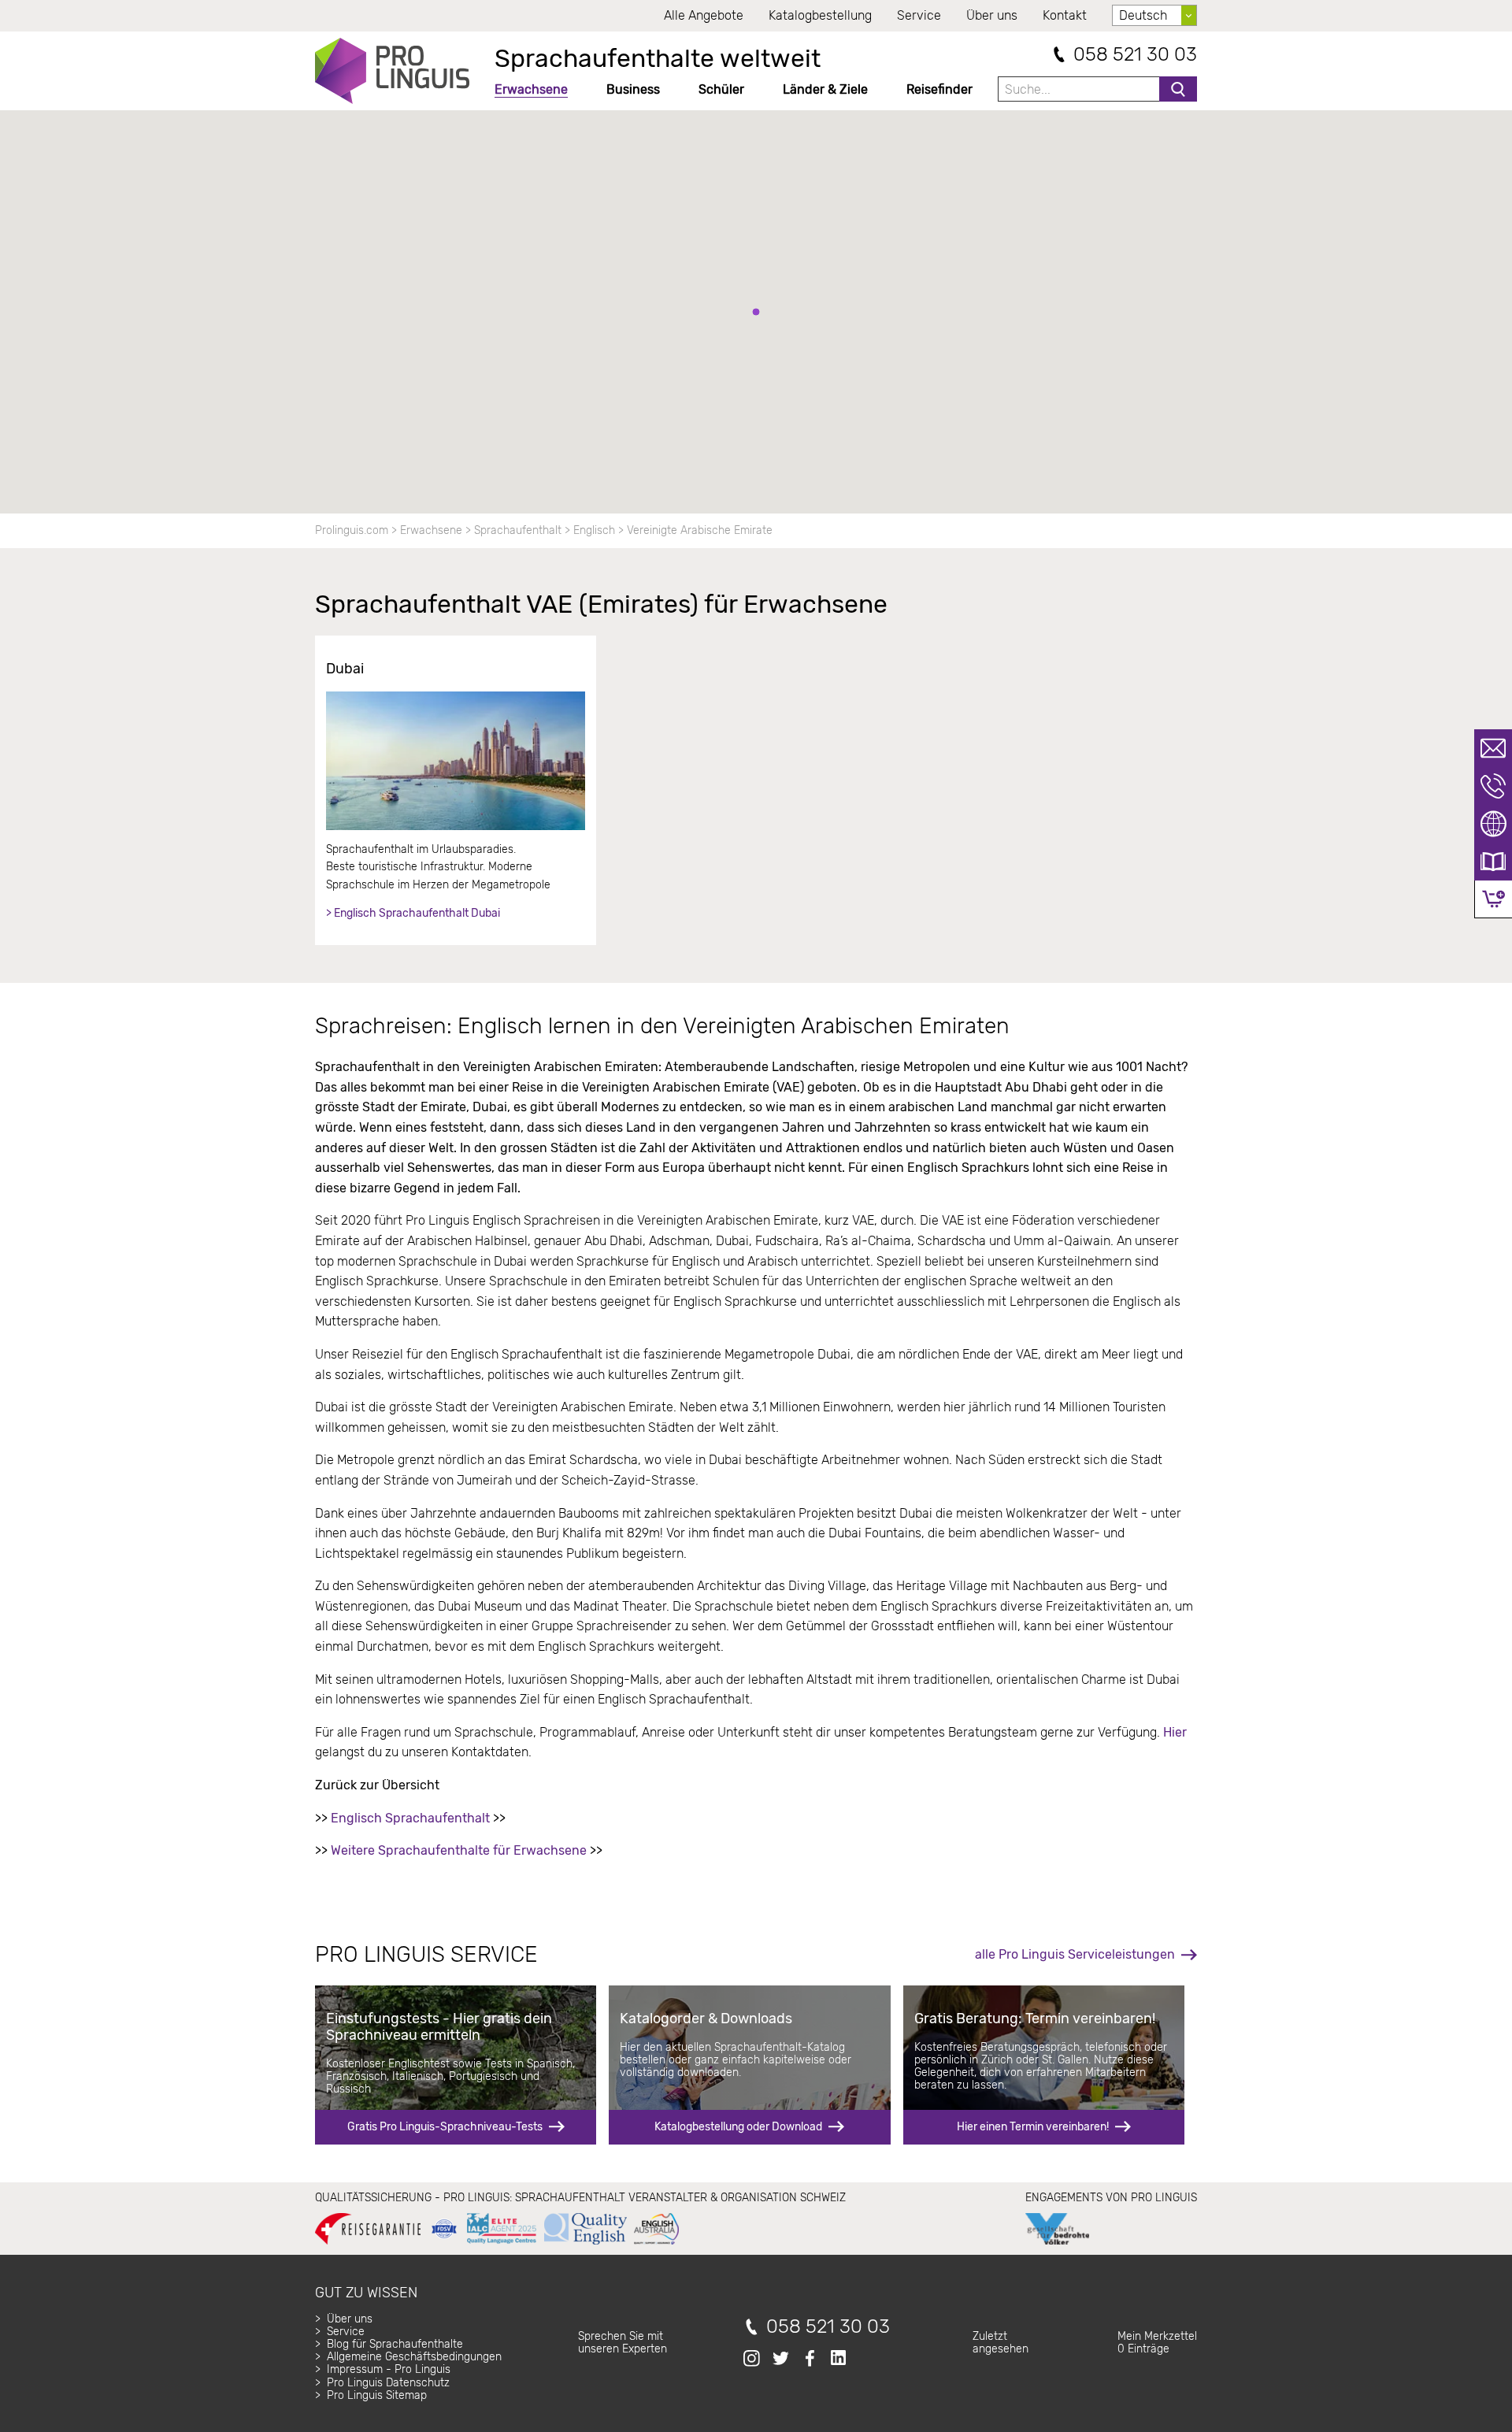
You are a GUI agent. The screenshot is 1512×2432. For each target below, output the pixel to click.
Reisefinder (939, 89)
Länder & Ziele (825, 89)
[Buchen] (1493, 899)
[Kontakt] (1493, 748)
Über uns (992, 15)
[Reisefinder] (1493, 824)
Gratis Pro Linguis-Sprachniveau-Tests (445, 2127)
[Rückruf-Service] (1493, 786)
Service (919, 15)
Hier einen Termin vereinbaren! (1033, 2127)
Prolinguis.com (352, 530)
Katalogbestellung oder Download (738, 2127)
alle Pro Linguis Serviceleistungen (1075, 1954)
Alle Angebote (704, 15)
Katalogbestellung (820, 15)
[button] (756, 312)
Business (633, 89)
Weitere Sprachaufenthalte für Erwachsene (459, 1850)
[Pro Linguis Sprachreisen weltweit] (392, 71)
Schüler (721, 89)
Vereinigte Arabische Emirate (700, 530)
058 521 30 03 (1135, 55)
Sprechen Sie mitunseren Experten (623, 2343)
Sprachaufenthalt (518, 530)
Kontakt (1065, 15)
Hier (1175, 1732)
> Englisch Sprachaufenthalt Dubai (413, 913)
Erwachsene (531, 89)
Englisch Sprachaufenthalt (410, 1818)
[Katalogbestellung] (1493, 862)
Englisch (594, 530)
